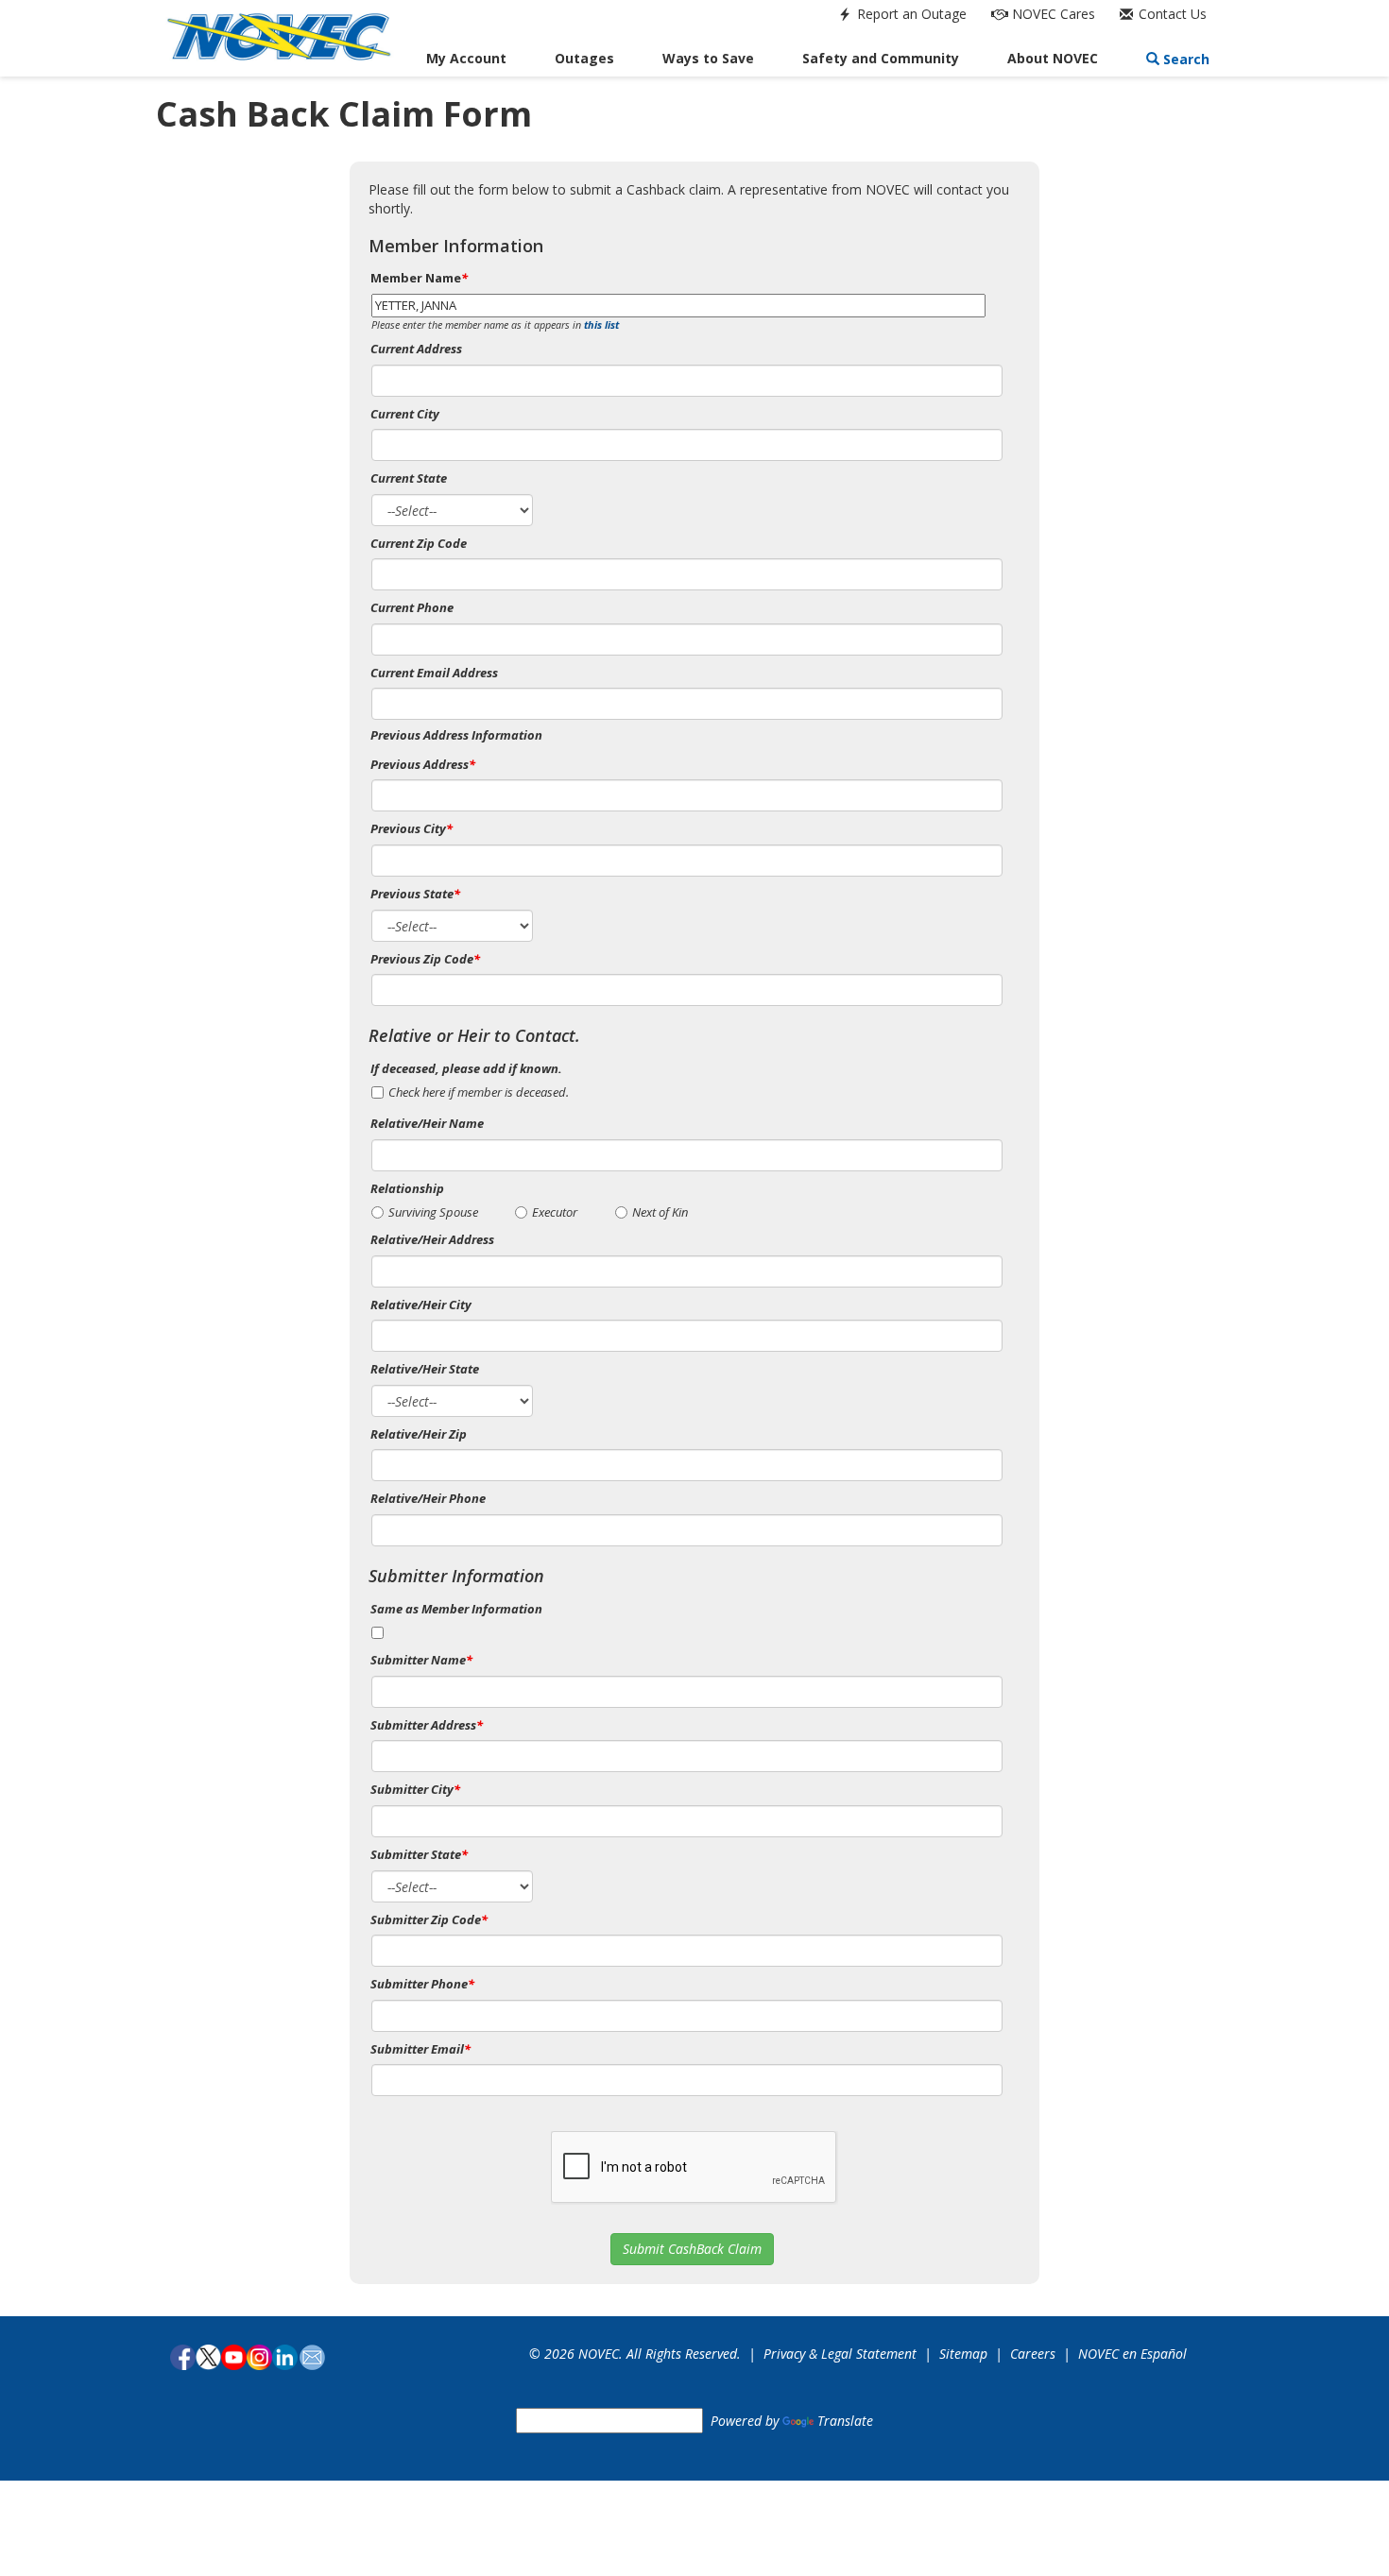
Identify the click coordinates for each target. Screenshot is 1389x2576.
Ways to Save (708, 58)
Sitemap (963, 2354)
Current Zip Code (419, 543)
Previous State (415, 894)
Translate (845, 2421)
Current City (405, 414)
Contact (1171, 14)
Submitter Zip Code (429, 1919)
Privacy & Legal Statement (840, 2354)
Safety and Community (881, 58)
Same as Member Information (456, 1609)
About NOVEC (1053, 58)
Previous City (412, 828)
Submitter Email (420, 2049)
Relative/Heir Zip (419, 1434)
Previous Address (423, 764)
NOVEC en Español (1132, 2354)
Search (1184, 59)
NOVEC (1052, 14)
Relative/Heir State (425, 1369)
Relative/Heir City (421, 1305)
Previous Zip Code (425, 959)
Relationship (407, 1188)
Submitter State (419, 1854)
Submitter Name (421, 1660)
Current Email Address (434, 673)
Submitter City (415, 1789)
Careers (1033, 2354)
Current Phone (412, 607)
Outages (584, 58)
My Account (466, 58)
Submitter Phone (422, 1984)
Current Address (416, 349)
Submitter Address (427, 1725)
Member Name (419, 278)
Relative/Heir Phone (428, 1498)
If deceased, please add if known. (466, 1068)
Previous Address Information (456, 735)
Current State (409, 478)
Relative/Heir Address (432, 1239)
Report (910, 14)
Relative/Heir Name (427, 1123)
